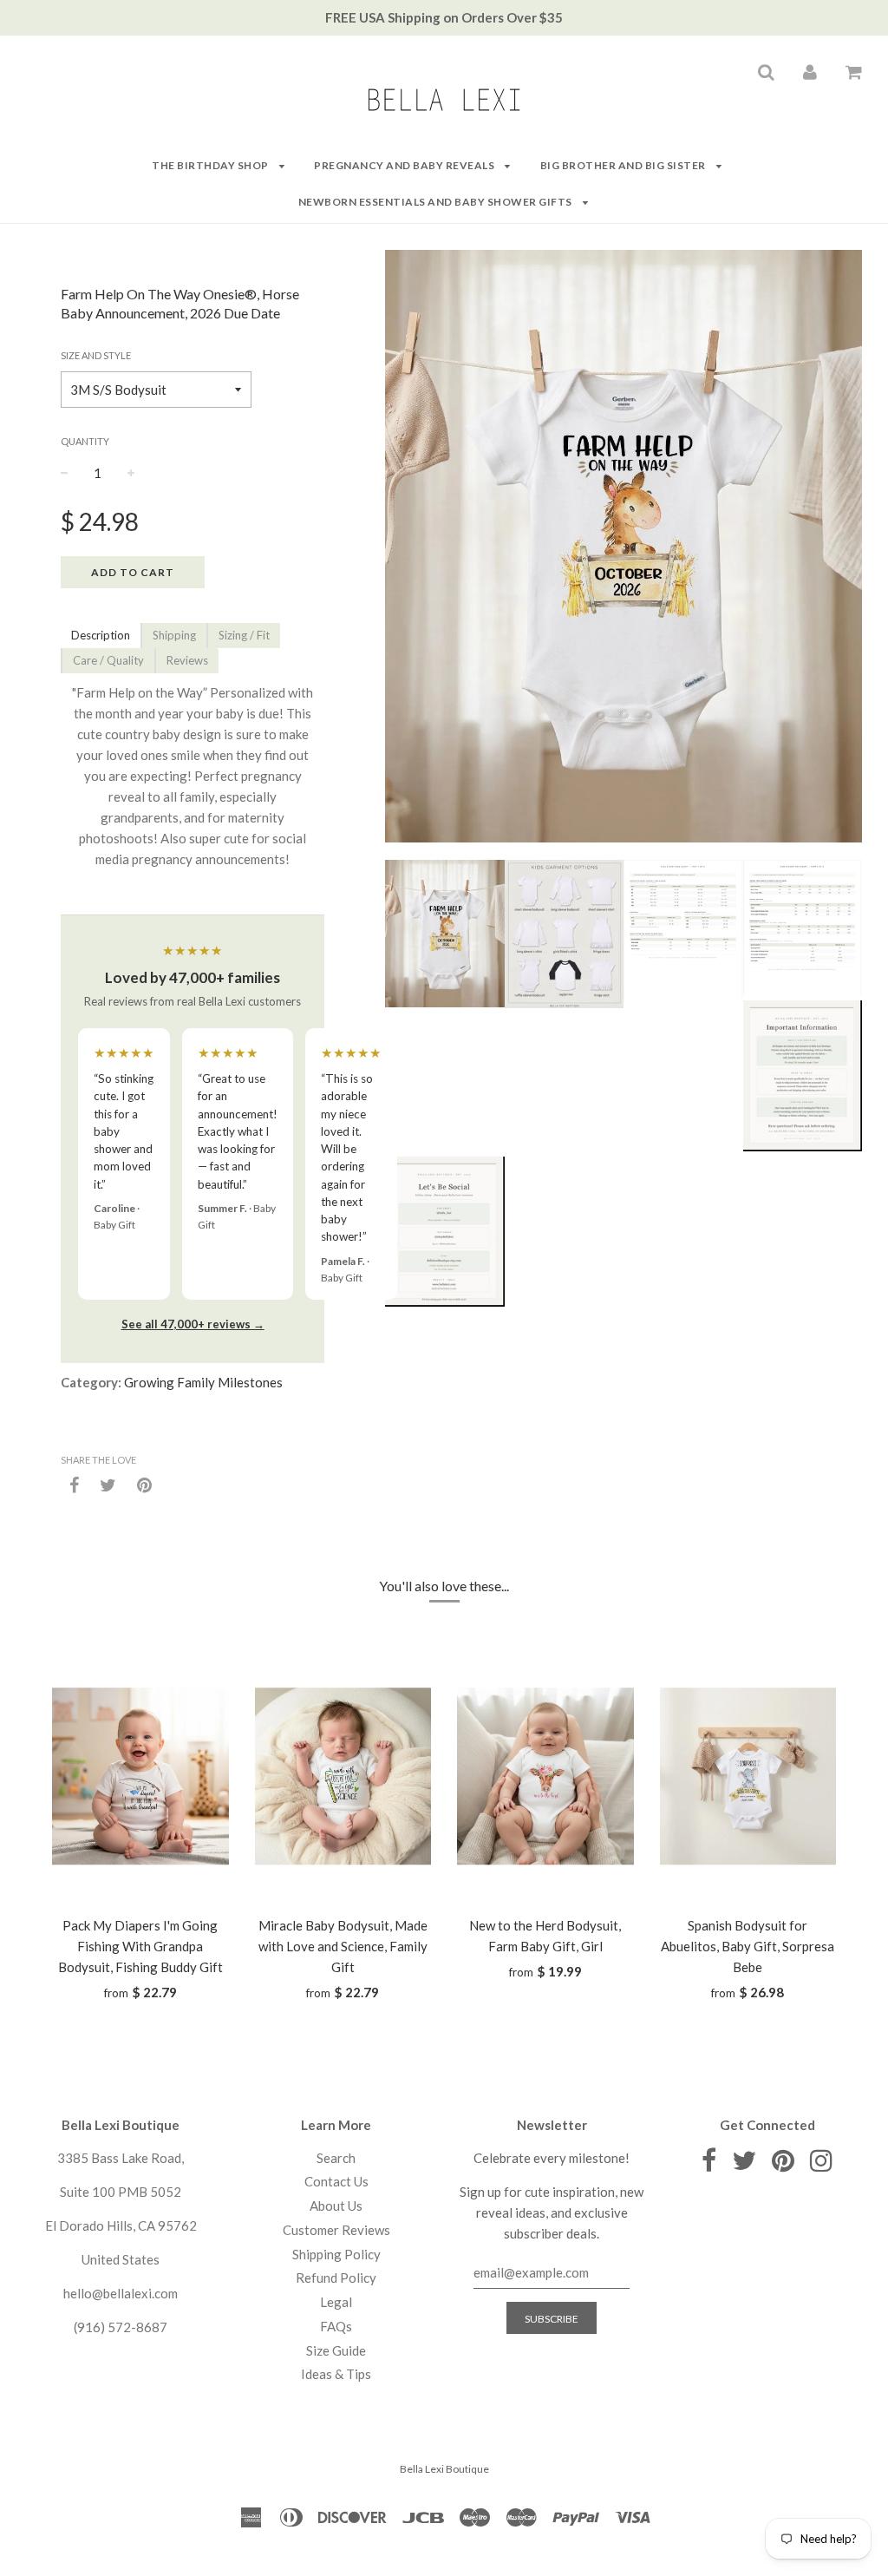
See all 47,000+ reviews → (193, 1324)
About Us (336, 2206)
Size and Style (96, 355)
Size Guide (336, 2350)
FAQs (336, 2326)
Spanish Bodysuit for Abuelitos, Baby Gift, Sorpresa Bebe (748, 1946)
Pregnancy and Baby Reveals (405, 165)
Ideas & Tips (336, 2374)
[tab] (101, 636)
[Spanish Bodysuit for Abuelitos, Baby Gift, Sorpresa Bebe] (748, 1776)
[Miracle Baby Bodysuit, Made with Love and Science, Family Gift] (343, 1776)
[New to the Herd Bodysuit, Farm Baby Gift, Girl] (545, 1776)
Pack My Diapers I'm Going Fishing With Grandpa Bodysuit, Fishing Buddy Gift (140, 1946)
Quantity (85, 441)
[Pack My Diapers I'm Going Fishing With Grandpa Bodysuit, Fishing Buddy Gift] (140, 1776)
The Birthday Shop (211, 165)
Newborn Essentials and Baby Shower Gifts (437, 202)
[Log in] (810, 71)
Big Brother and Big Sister (624, 165)
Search (336, 2158)
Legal (336, 2302)
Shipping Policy (336, 2254)
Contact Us (336, 2181)
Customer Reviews (336, 2230)
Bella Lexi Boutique (444, 2469)
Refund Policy (336, 2278)
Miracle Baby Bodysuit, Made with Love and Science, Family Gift (343, 1946)
